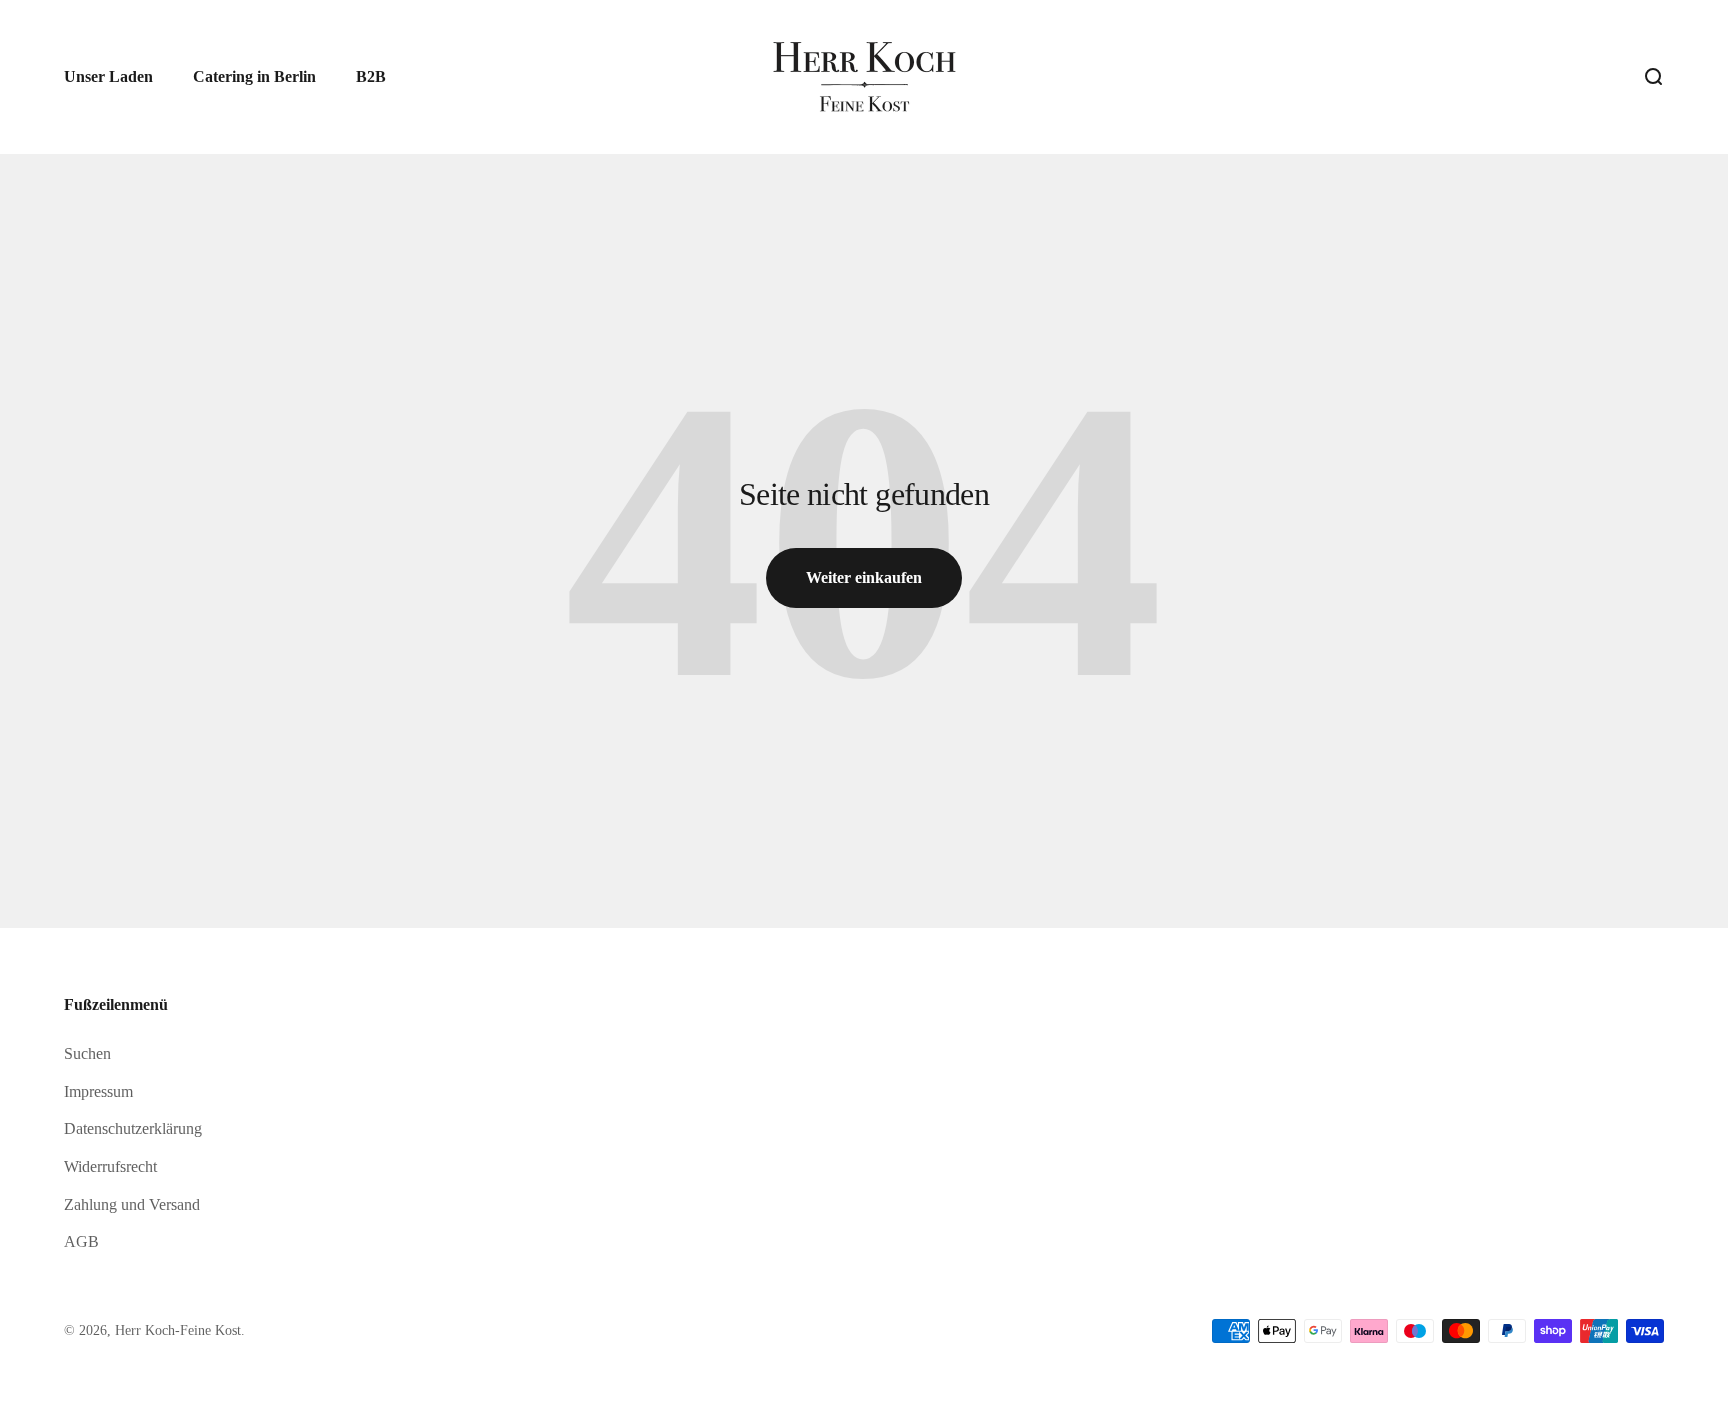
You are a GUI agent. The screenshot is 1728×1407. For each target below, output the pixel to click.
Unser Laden (108, 76)
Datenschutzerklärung (133, 1128)
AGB (81, 1241)
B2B (371, 76)
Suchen (87, 1053)
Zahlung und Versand (132, 1204)
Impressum (98, 1091)
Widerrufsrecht (110, 1166)
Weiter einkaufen (864, 577)
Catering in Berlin (254, 76)
